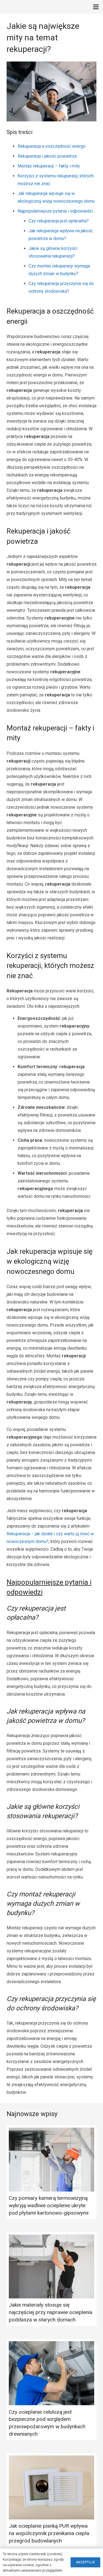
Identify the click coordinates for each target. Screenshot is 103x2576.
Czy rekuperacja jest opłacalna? (59, 221)
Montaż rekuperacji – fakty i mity (49, 166)
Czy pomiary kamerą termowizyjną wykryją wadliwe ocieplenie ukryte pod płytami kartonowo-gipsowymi (49, 2205)
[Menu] (96, 7)
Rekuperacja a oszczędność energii (51, 146)
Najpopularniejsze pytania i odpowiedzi (55, 211)
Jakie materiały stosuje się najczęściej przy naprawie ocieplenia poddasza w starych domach (51, 2312)
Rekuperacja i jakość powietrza (47, 156)
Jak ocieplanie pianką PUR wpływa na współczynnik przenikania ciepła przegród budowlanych (49, 2533)
